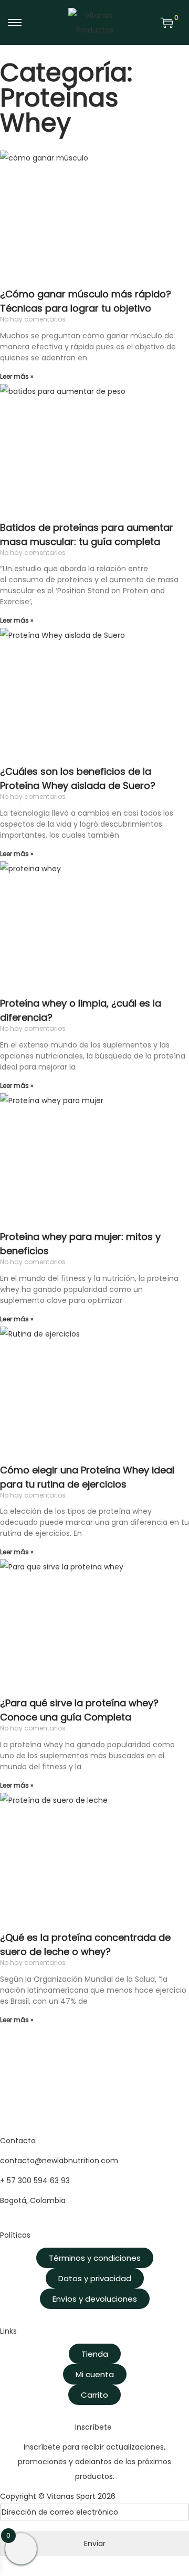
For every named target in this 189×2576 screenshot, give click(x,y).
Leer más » (17, 376)
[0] (167, 23)
